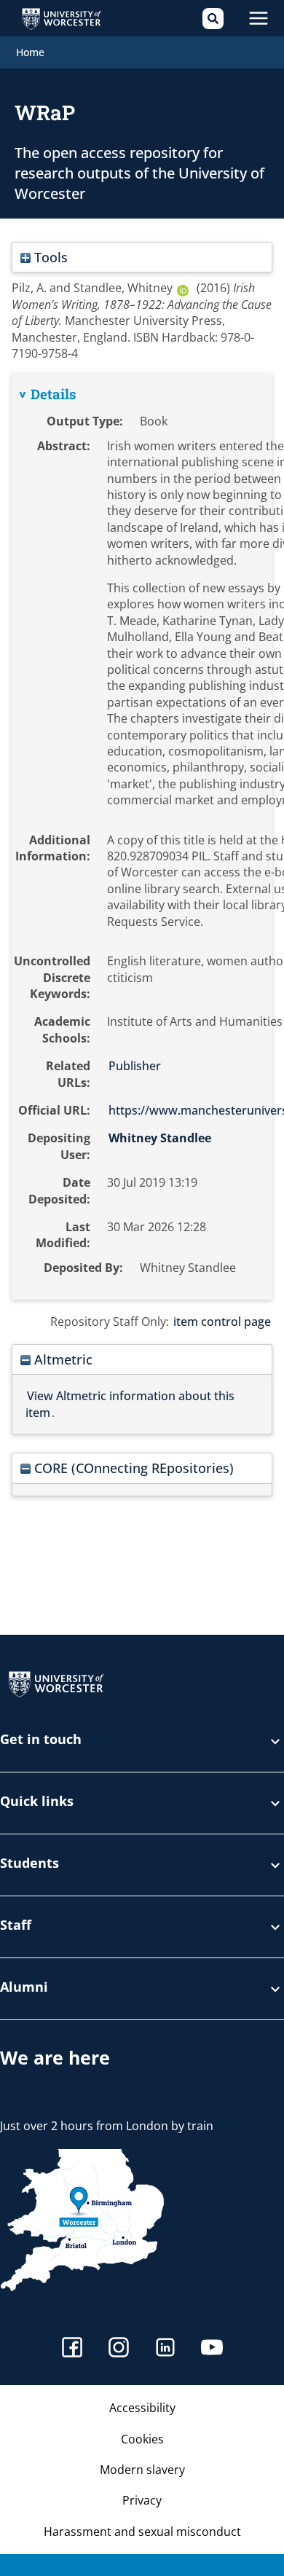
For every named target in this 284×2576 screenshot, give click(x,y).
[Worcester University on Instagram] (119, 2349)
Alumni (24, 1988)
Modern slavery (142, 2470)
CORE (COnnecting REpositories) (132, 1468)
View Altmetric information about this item (130, 1404)
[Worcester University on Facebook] (72, 2349)
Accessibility (142, 2408)
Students (29, 1864)
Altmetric (62, 1359)
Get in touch (41, 1740)
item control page (222, 1322)
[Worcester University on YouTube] (212, 2349)
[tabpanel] (142, 836)
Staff (16, 1926)
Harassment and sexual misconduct (142, 2532)
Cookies (142, 2439)
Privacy (142, 2500)
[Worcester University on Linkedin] (165, 2349)
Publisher (135, 1066)
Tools (49, 257)
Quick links (37, 1802)
